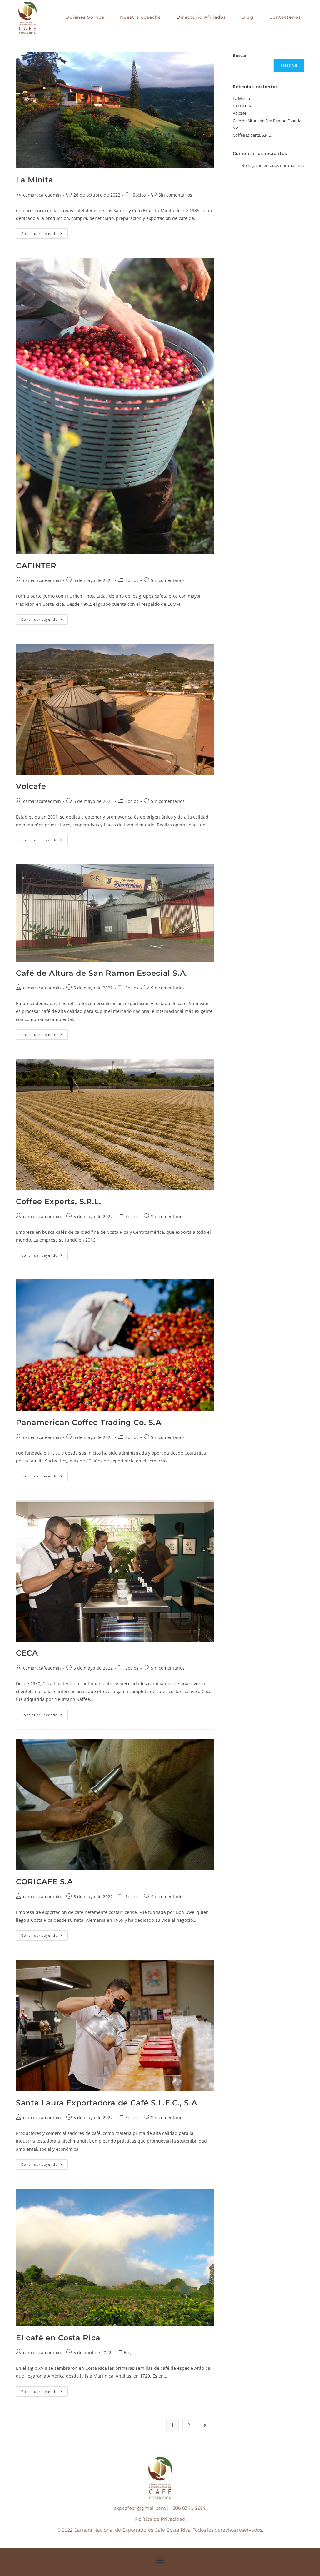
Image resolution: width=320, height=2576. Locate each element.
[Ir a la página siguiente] (205, 2425)
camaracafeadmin (42, 195)
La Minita (35, 180)
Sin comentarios (175, 195)
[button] (160, 2560)
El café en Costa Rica (59, 2338)
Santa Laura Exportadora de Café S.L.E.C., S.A (107, 2103)
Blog (128, 2352)
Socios (139, 195)
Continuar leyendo (45, 232)
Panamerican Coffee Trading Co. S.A (89, 1422)
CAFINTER (36, 566)
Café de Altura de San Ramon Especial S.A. (102, 973)
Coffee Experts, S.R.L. (58, 1201)
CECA (27, 1653)
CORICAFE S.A (44, 1882)
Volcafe (31, 786)
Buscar (240, 55)
